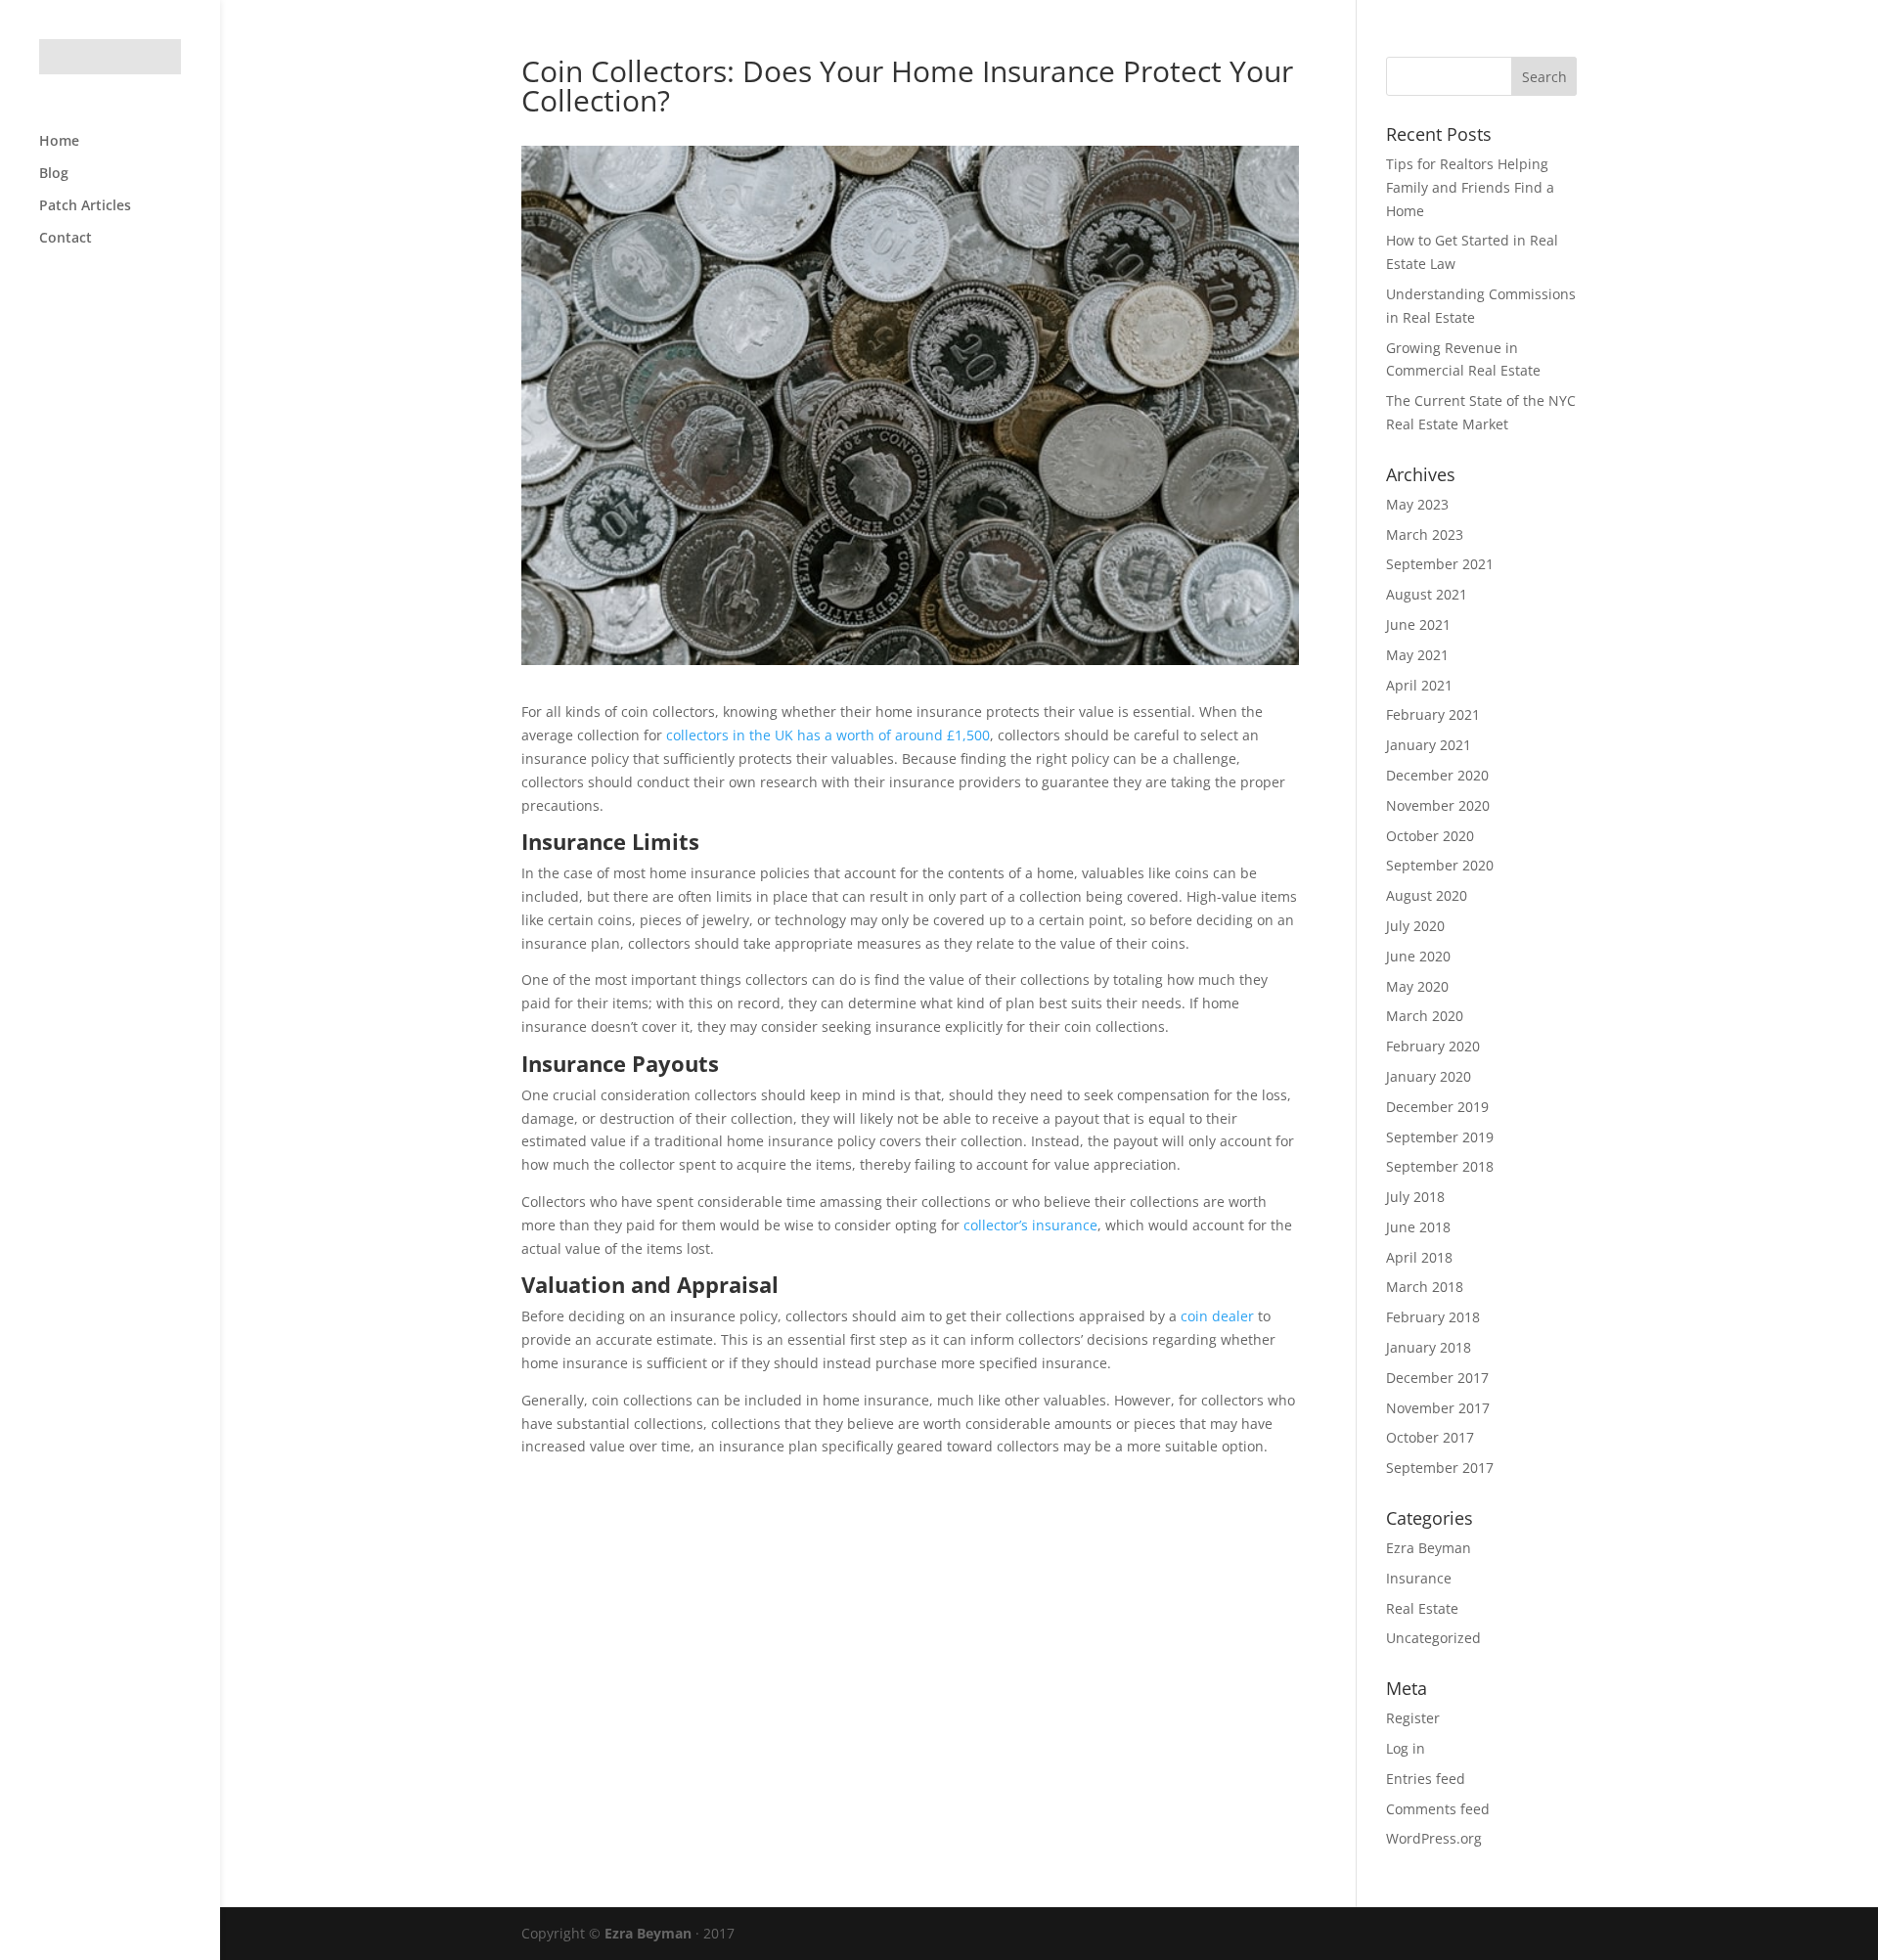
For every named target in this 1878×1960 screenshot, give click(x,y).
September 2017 (1440, 1468)
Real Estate (1422, 1608)
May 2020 (1417, 986)
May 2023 (1417, 504)
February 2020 (1433, 1046)
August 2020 (1427, 895)
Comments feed (1438, 1809)
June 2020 (1418, 956)
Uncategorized (1433, 1638)
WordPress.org (1434, 1838)
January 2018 (1429, 1347)
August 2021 (1427, 594)
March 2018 (1425, 1287)
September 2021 (1440, 564)
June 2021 (1418, 624)
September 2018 (1440, 1166)
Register (1413, 1718)
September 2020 (1440, 865)
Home (59, 142)
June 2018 (1418, 1227)
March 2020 (1425, 1016)
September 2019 (1440, 1137)
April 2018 (1419, 1257)
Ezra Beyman (1429, 1548)
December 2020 (1437, 775)
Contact (66, 239)
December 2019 (1437, 1107)
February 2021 (1433, 714)
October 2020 (1430, 836)
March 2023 (1425, 535)
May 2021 (1417, 655)
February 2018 (1433, 1317)
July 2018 (1415, 1197)
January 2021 (1429, 745)
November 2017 (1438, 1408)
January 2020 (1429, 1076)
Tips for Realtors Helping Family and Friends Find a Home (1470, 187)
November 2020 (1438, 805)
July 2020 (1415, 926)
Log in (1406, 1748)
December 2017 (1437, 1378)
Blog (54, 174)
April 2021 (1419, 685)
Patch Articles (85, 206)
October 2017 (1430, 1437)
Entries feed (1426, 1779)
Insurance (1419, 1578)
